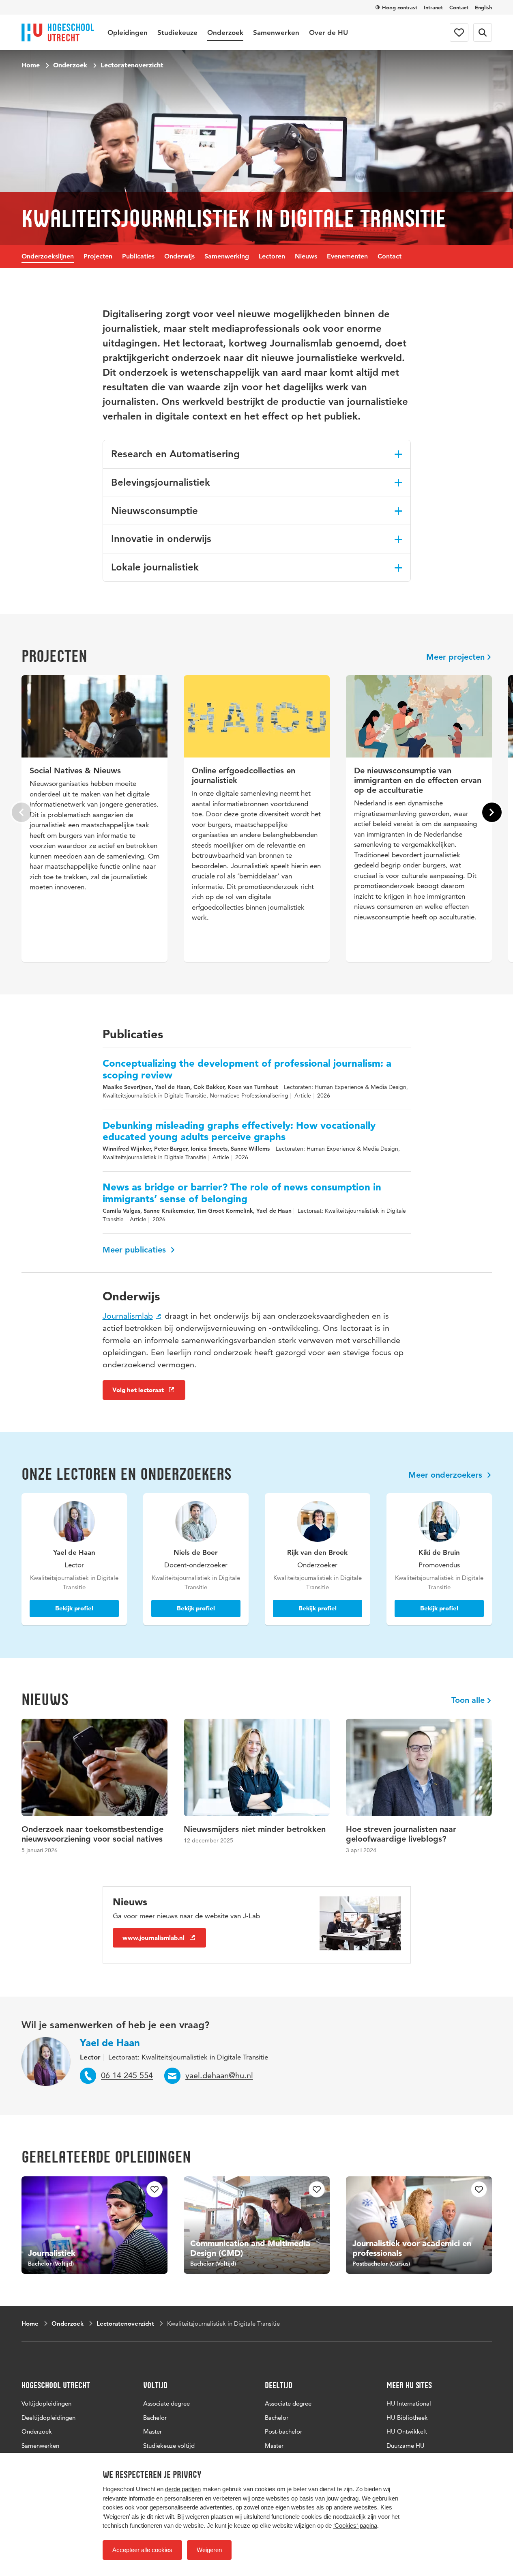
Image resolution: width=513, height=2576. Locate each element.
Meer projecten (455, 657)
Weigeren (209, 2550)
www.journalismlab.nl (153, 1938)
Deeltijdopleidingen (48, 2418)
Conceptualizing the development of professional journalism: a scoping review (247, 1069)
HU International (409, 2403)
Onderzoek (225, 32)
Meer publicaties (135, 1250)
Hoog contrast (400, 7)
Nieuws (306, 256)
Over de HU (328, 32)
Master (152, 2431)
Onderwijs (179, 256)
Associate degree (166, 2403)
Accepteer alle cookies (142, 2550)
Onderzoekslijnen (48, 256)
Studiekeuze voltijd (169, 2446)
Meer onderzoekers (446, 1475)
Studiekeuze (177, 32)
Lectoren (272, 256)
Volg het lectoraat (138, 1390)
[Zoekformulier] (483, 32)
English (483, 7)
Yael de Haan (110, 2043)
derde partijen (183, 2489)
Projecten (98, 256)
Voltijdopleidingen (46, 2403)
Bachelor (155, 2418)
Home (31, 65)
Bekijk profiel (74, 1608)
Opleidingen (128, 32)
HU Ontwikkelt (407, 2431)
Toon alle (468, 1700)
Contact (459, 7)
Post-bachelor (283, 2431)
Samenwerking (227, 256)
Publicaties (138, 256)
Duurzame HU (406, 2446)
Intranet (433, 7)
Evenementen (347, 256)
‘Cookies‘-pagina (355, 2525)
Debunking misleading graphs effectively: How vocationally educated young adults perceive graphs (239, 1131)
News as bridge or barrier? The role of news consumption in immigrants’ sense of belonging (242, 1193)
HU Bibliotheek (407, 2418)
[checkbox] (155, 2189)
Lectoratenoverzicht (132, 65)
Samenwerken (276, 32)
